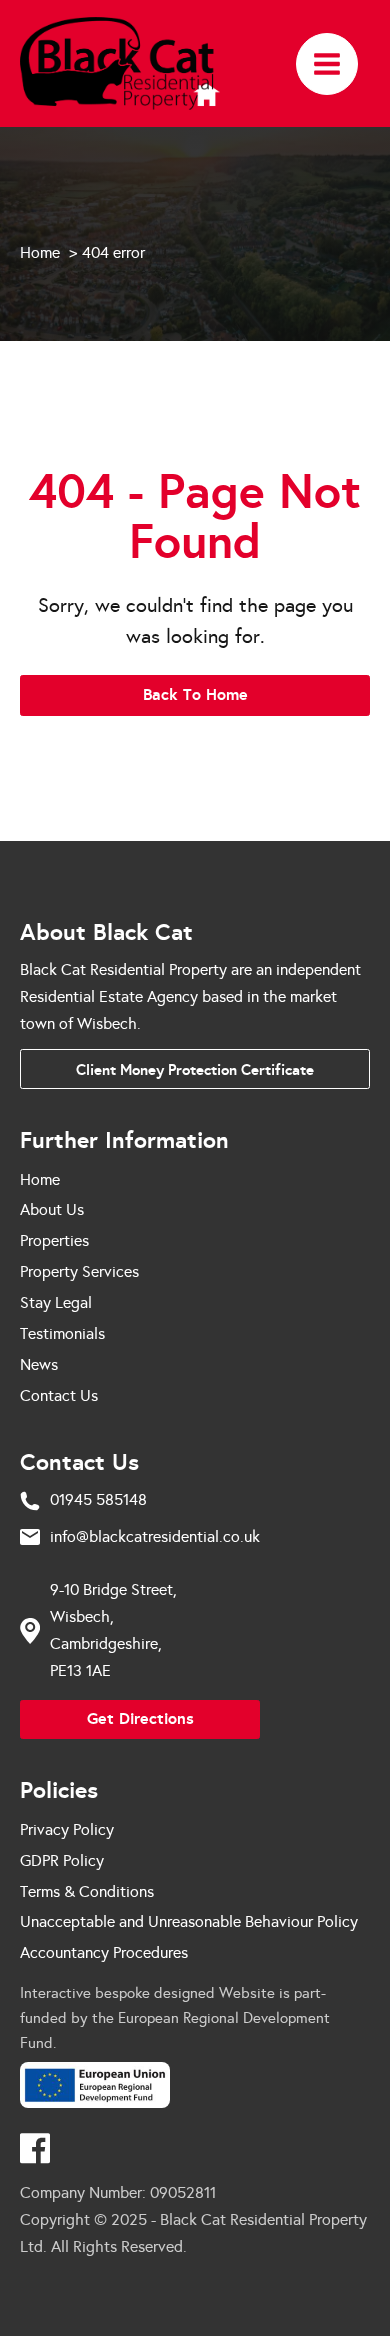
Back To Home (195, 694)
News (39, 1364)
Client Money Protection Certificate (195, 1069)
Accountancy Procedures (104, 1952)
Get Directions (140, 1718)
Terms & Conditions (87, 1891)
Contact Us (59, 1395)
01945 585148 (98, 1499)
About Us (52, 1209)
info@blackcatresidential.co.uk (155, 1536)
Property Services (79, 1271)
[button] (327, 64)
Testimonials (62, 1333)
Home (40, 1179)
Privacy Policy (67, 1829)
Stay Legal (56, 1302)
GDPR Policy (62, 1860)
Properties (54, 1240)
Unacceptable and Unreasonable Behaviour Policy (189, 1921)
